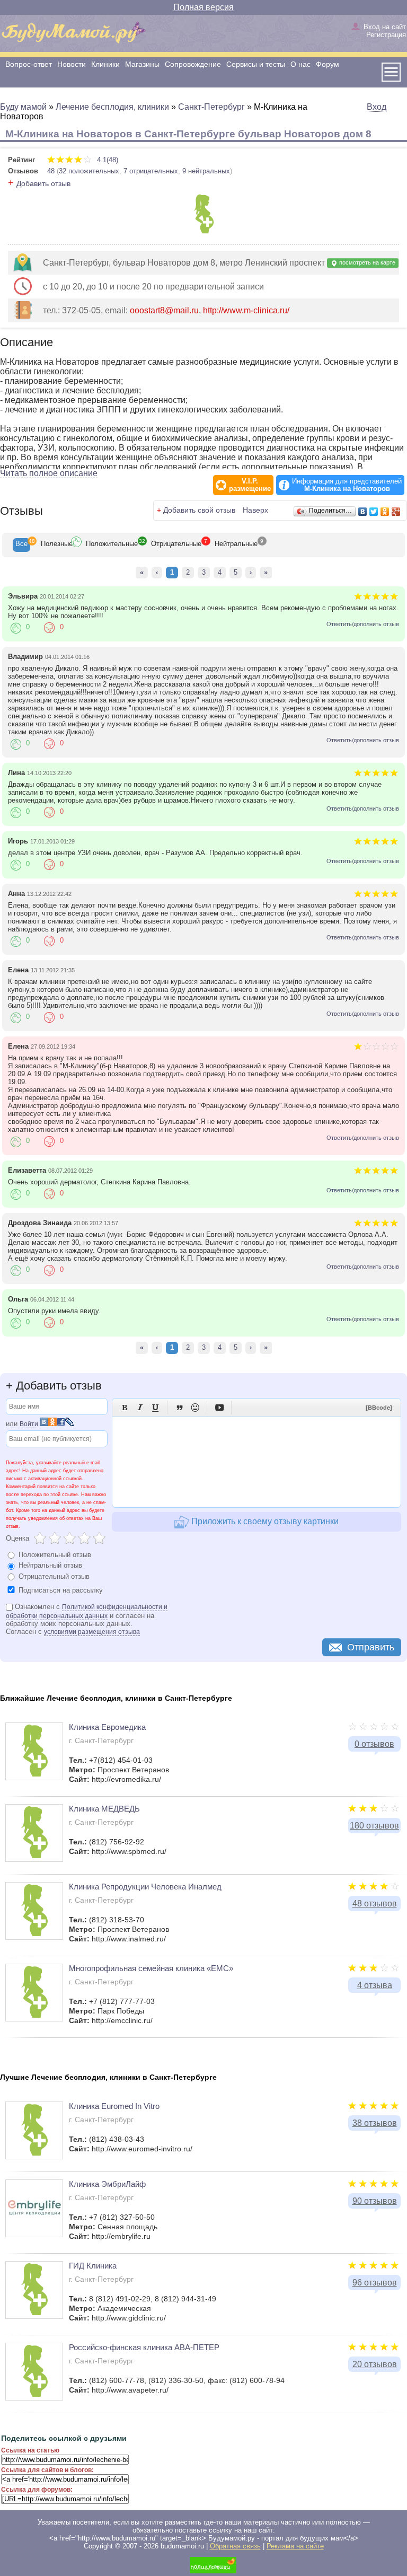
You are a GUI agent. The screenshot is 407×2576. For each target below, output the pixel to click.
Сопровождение (193, 64)
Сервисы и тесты (256, 64)
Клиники (105, 64)
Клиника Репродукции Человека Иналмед (145, 1887)
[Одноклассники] (385, 512)
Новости (72, 64)
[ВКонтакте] (363, 512)
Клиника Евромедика (107, 1727)
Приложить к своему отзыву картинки (264, 1521)
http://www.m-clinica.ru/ (246, 310)
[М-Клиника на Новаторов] (204, 231)
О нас (300, 64)
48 (51, 171)
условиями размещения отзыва (92, 1632)
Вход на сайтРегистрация (385, 31)
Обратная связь (235, 2546)
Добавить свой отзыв (199, 510)
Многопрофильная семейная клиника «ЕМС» (151, 1968)
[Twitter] (374, 512)
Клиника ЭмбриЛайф (107, 2184)
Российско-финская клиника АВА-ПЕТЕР (144, 2347)
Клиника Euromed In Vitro (114, 2106)
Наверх (255, 510)
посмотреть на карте (366, 262)
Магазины (142, 64)
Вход (377, 107)
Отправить (371, 1647)
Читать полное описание (49, 473)
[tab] (21, 545)
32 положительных (89, 171)
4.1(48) (107, 160)
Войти (29, 1424)
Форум (328, 64)
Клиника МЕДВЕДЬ (104, 1809)
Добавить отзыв (43, 183)
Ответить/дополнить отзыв (363, 624)
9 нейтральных (206, 171)
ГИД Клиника (93, 2266)
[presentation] (21, 545)
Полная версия (203, 7)
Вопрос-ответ (29, 64)
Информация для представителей (347, 485)
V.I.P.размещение (250, 485)
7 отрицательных (151, 171)
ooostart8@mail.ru (164, 310)
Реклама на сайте (295, 2546)
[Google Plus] (396, 512)
